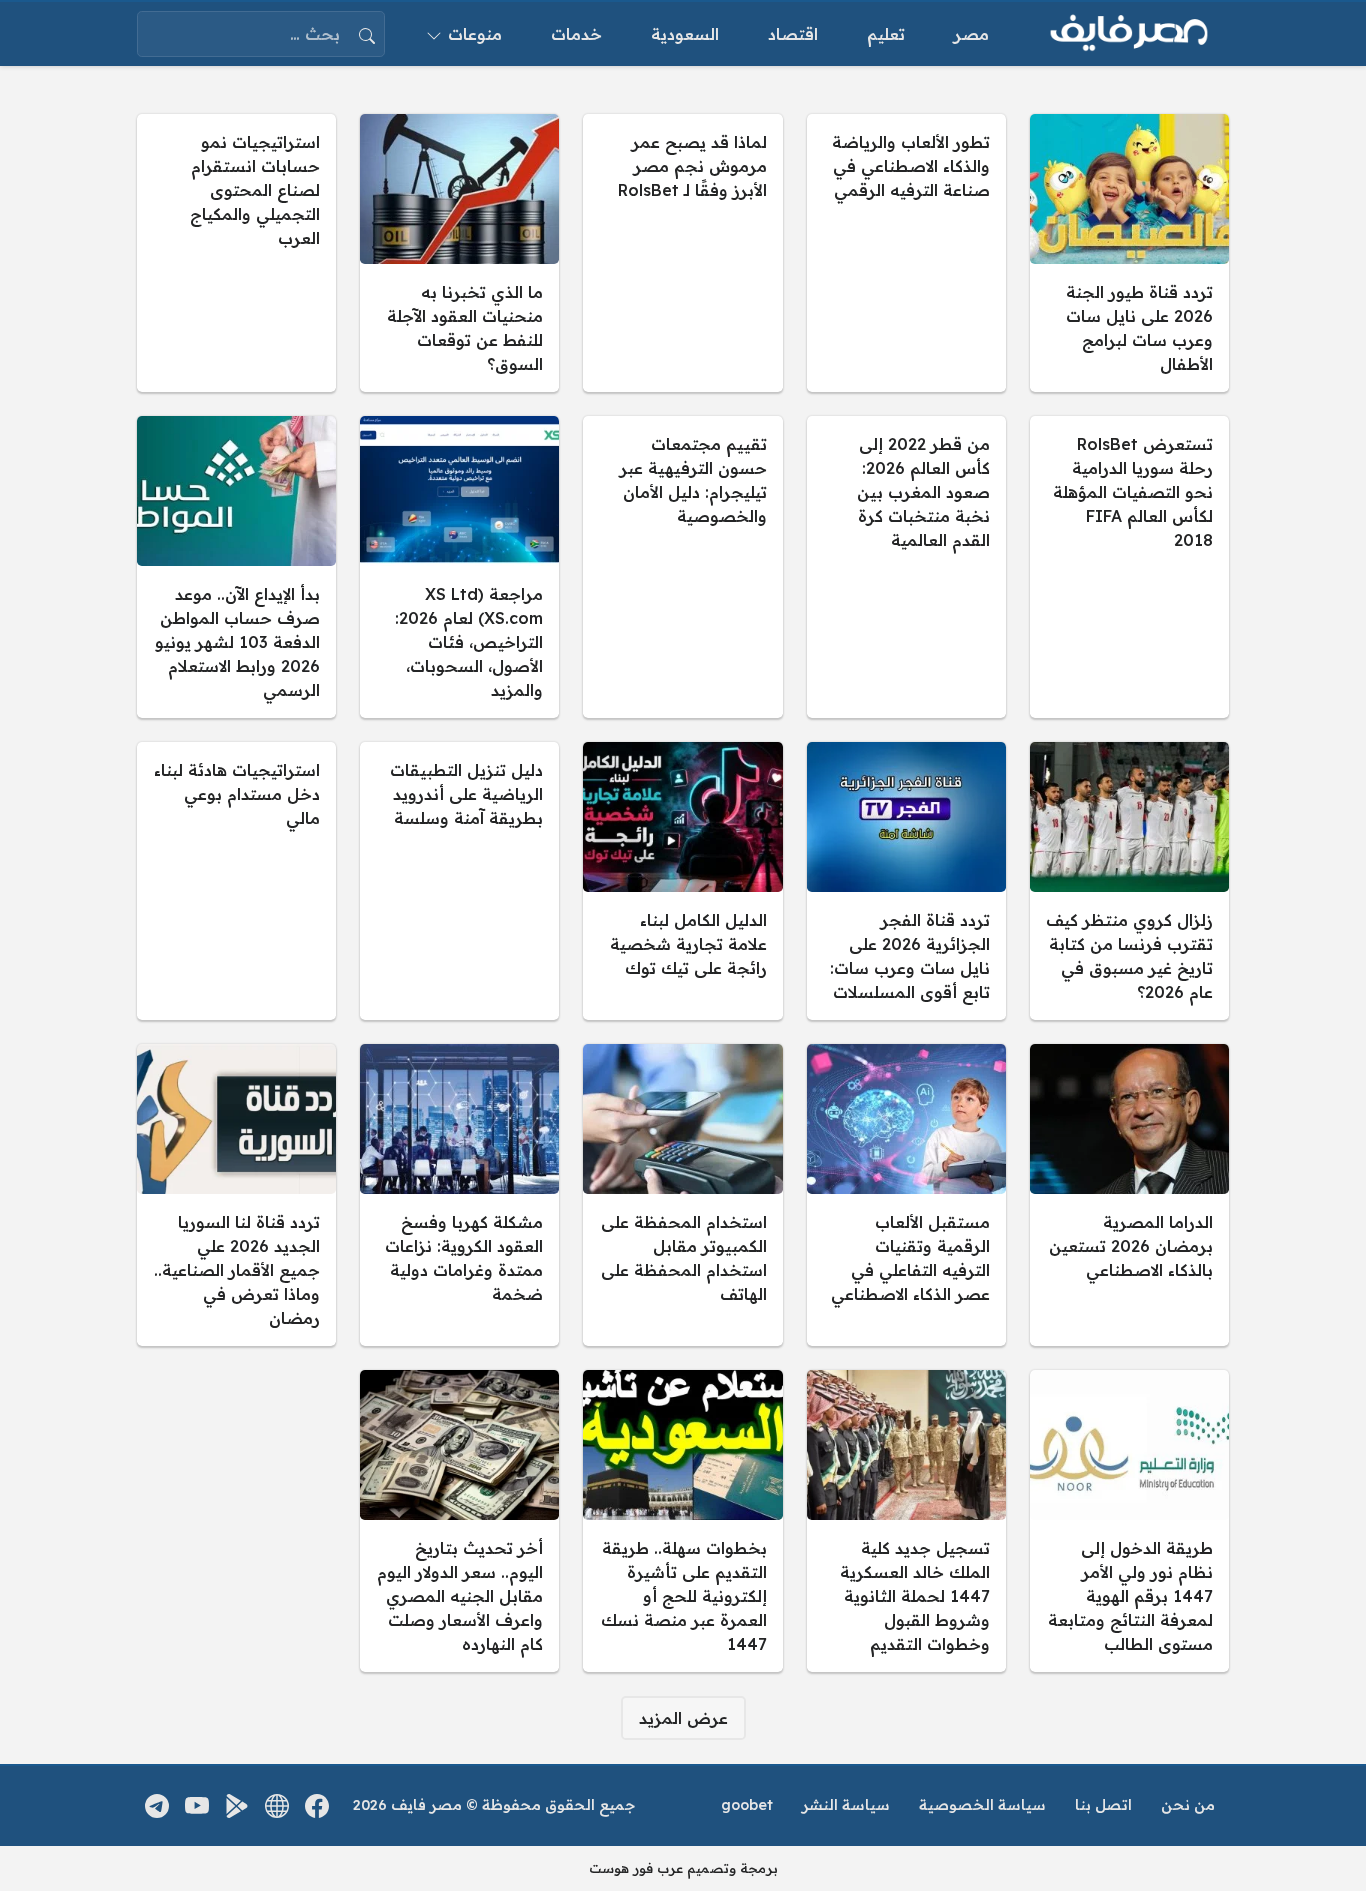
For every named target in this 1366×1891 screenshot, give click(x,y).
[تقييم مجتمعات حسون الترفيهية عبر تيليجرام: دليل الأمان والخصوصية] (682, 567)
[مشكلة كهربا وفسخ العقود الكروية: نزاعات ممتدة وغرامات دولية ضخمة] (459, 1195)
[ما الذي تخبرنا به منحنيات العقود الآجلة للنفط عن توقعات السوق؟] (459, 253)
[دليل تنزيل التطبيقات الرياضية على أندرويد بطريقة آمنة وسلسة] (459, 881)
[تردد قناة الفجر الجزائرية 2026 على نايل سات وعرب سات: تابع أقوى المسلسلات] (906, 881)
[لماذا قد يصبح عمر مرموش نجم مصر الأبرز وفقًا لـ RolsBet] (682, 253)
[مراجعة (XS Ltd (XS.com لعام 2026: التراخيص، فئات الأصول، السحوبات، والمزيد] (459, 567)
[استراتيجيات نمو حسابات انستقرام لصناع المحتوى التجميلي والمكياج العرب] (236, 253)
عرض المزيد (683, 1718)
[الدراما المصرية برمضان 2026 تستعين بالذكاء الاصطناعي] (1129, 1195)
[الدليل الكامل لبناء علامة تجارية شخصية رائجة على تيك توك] (682, 881)
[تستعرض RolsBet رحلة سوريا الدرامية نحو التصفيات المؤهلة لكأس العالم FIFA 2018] (1129, 567)
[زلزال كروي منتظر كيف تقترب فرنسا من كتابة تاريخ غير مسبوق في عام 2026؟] (1129, 881)
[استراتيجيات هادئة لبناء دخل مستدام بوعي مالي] (236, 881)
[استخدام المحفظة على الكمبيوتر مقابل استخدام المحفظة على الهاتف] (682, 1195)
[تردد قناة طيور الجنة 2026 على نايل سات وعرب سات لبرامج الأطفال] (1129, 253)
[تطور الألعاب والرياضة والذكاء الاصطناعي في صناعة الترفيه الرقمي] (906, 253)
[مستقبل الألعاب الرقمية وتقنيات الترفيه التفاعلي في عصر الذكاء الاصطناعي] (906, 1195)
